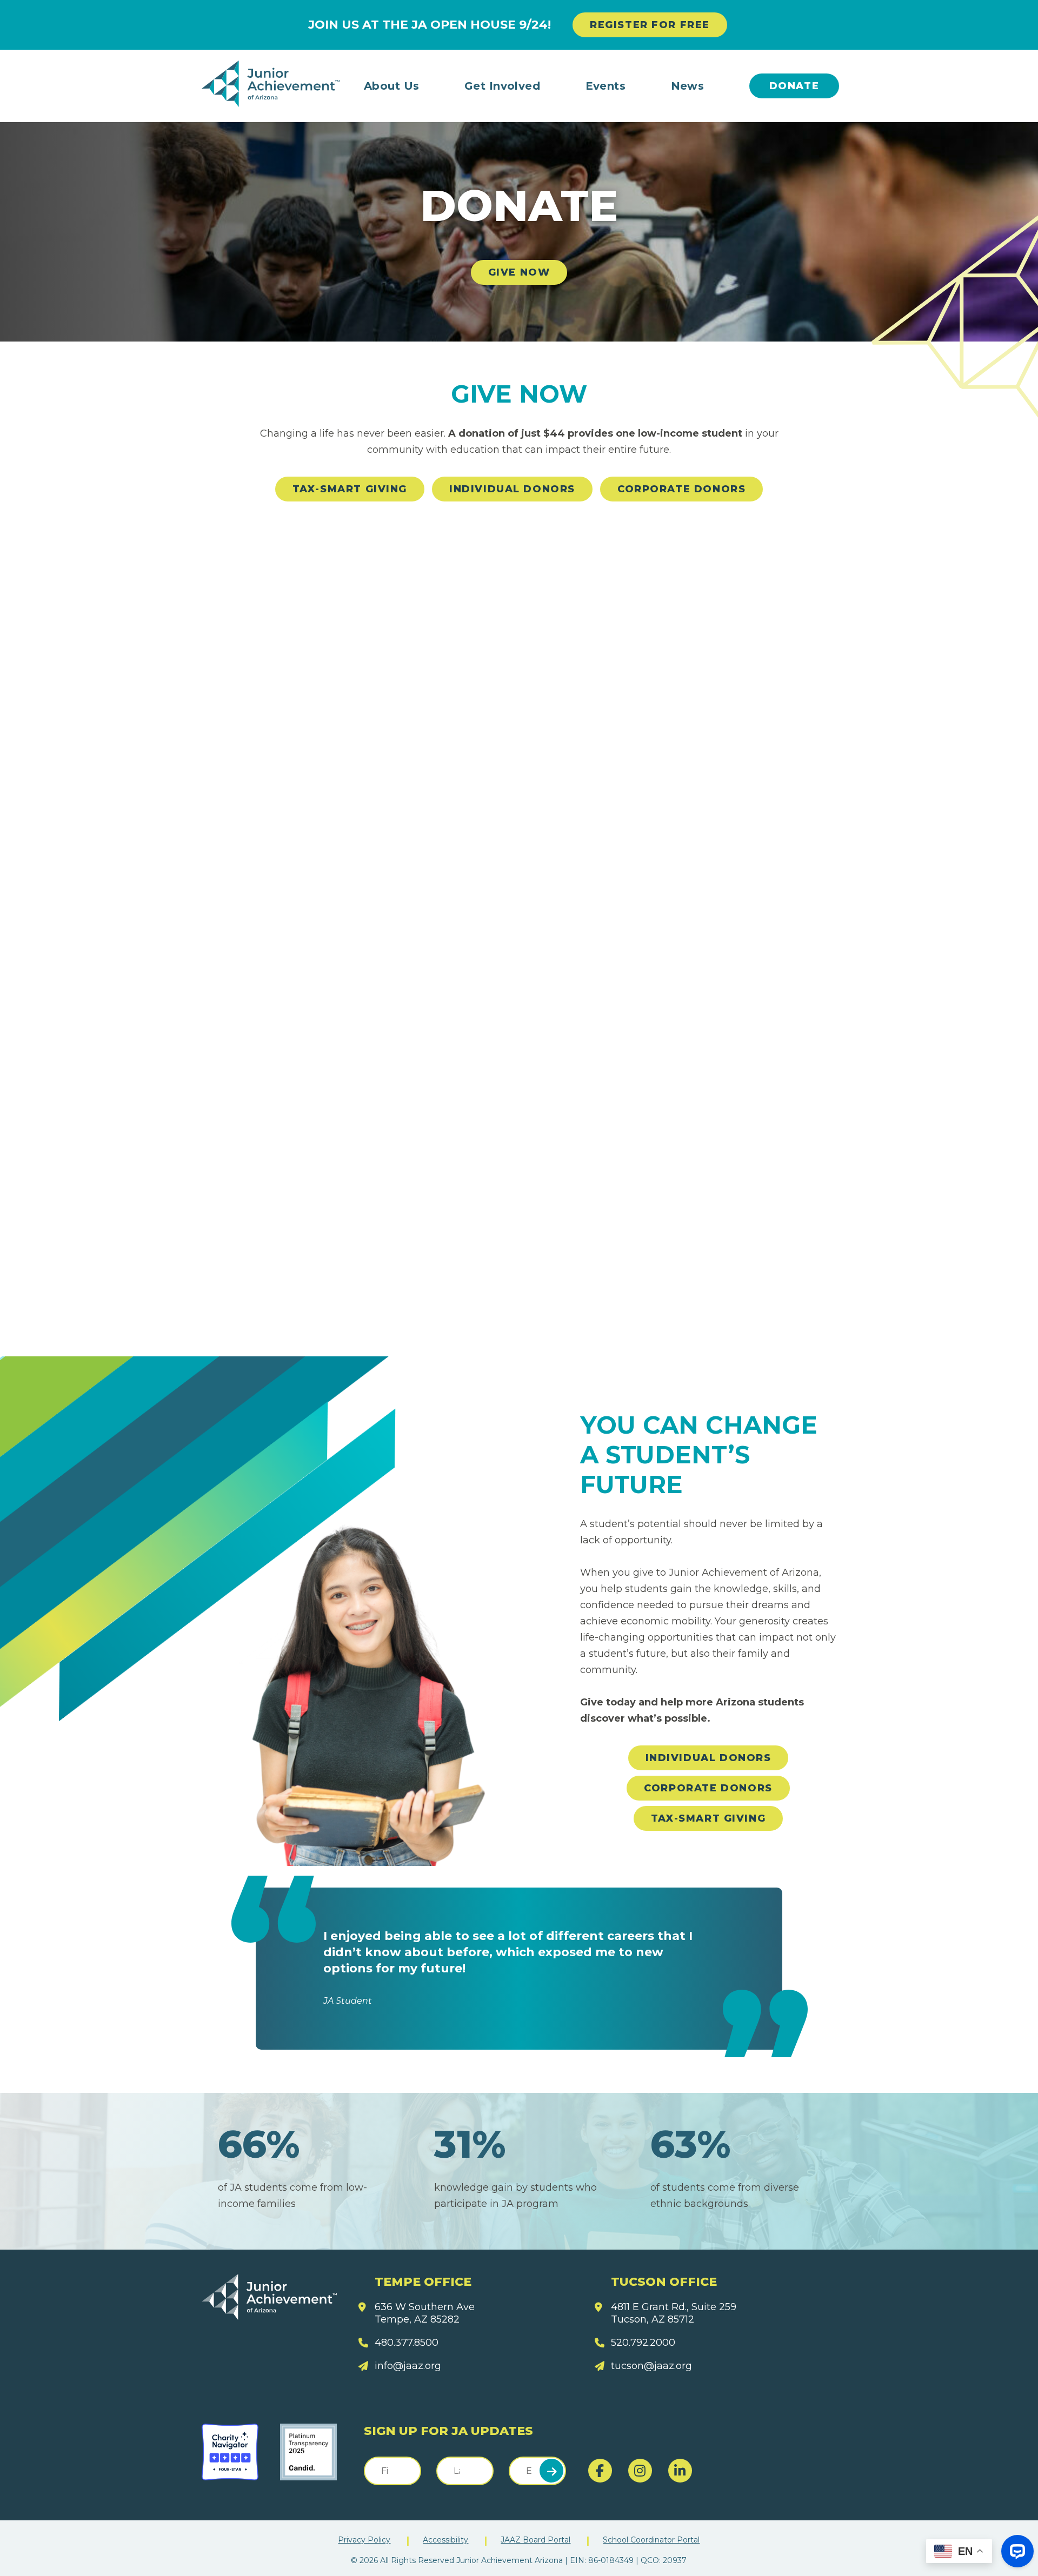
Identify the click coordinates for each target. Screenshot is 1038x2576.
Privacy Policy (364, 2540)
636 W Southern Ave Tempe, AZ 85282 (425, 2313)
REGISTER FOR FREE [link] (650, 25)
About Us (392, 86)
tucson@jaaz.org (651, 2366)
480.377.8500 (407, 2343)
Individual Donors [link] (512, 489)
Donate (794, 86)
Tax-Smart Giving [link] (350, 489)
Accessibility (445, 2540)
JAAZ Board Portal (535, 2540)
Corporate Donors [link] (681, 489)
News (688, 86)
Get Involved (503, 86)
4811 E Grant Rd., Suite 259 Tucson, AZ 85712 (674, 2313)
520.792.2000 (643, 2343)
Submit (551, 2471)
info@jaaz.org (408, 2366)
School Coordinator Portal (651, 2540)
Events (606, 86)
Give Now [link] (519, 272)
